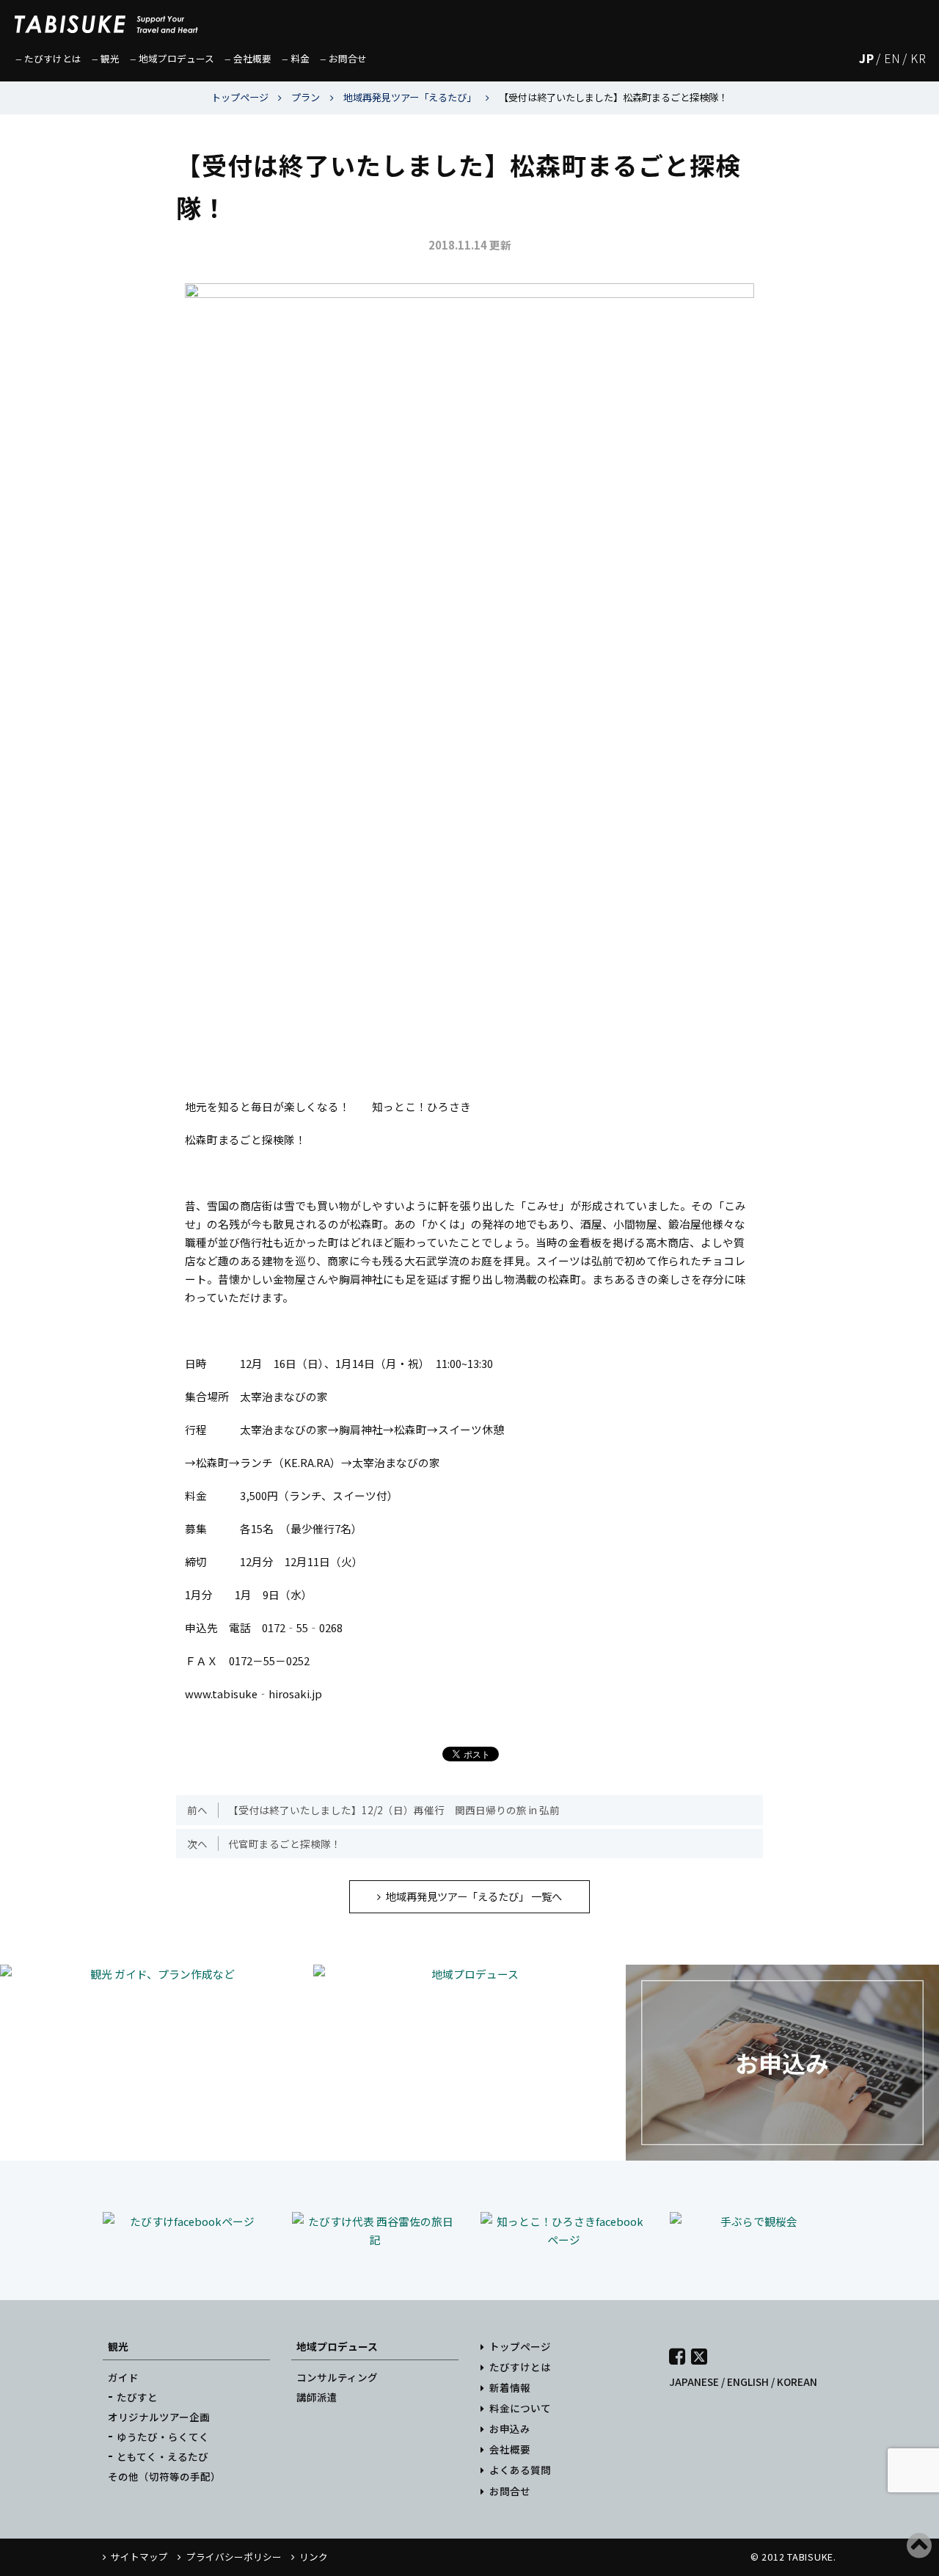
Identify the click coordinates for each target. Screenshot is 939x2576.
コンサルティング (337, 2377)
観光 (118, 2346)
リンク (314, 2557)
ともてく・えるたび (162, 2456)
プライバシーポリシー (234, 2557)
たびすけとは (520, 2367)
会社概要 (510, 2449)
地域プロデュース (337, 2346)
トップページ (520, 2346)
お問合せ (510, 2491)
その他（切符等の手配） (164, 2476)
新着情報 (510, 2387)
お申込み (510, 2428)
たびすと (137, 2397)
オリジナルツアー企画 (159, 2417)
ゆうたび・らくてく (163, 2437)
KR (918, 58)
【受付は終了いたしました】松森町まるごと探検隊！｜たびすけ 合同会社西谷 (106, 18)
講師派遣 (317, 2397)
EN (892, 58)
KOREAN (797, 2382)
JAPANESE (694, 2382)
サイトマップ (139, 2557)
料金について (520, 2408)
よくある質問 (520, 2470)
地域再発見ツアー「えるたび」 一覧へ (474, 1896)
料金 (300, 58)
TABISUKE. (812, 2557)
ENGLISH (748, 2382)
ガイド (123, 2377)
